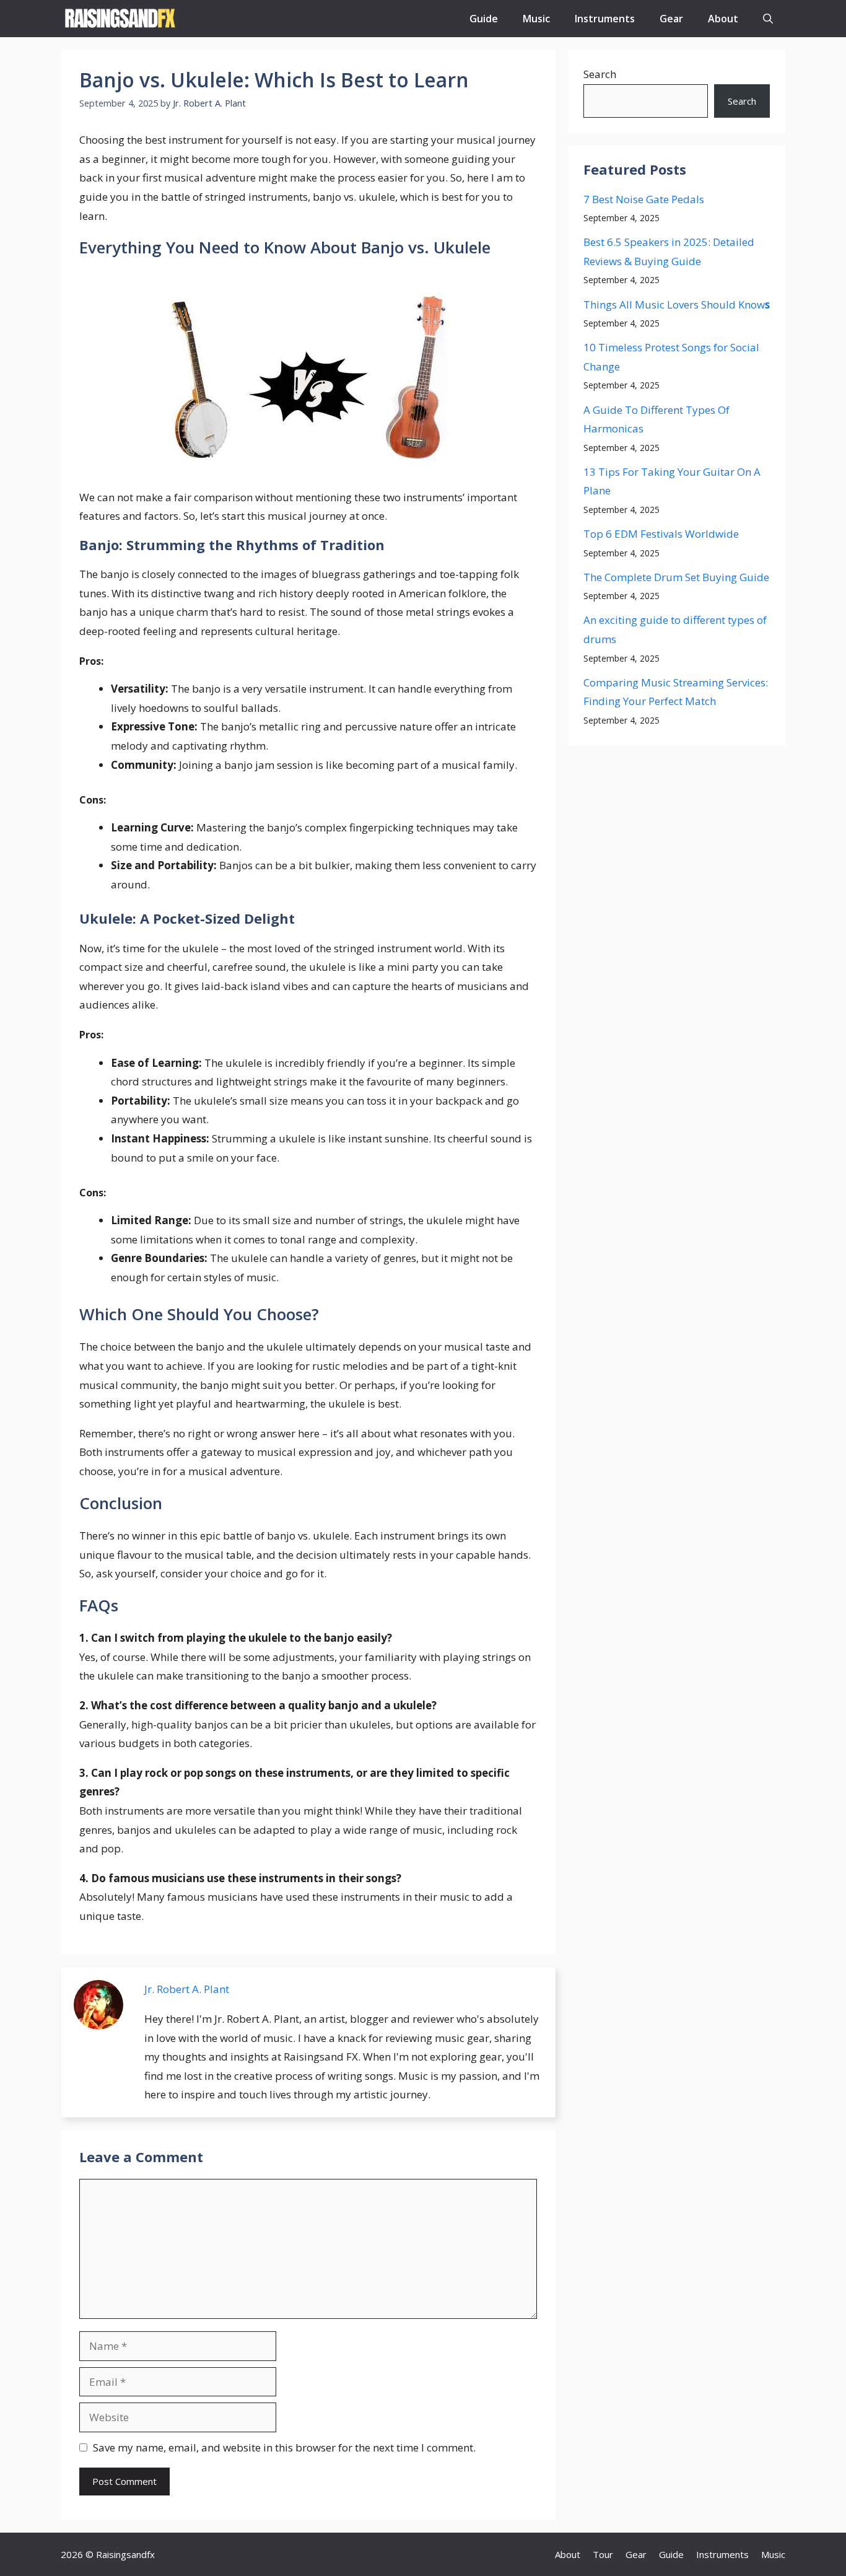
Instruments (605, 19)
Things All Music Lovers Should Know (677, 304)
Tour (603, 2554)
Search (600, 74)
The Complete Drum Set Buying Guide (676, 577)
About (723, 19)
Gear (671, 19)
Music (536, 19)
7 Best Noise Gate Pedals (644, 199)
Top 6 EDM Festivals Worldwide (661, 534)
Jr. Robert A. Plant (187, 1989)
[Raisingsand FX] (120, 19)
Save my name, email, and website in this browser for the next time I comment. (284, 2447)
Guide (484, 19)
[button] (768, 19)
